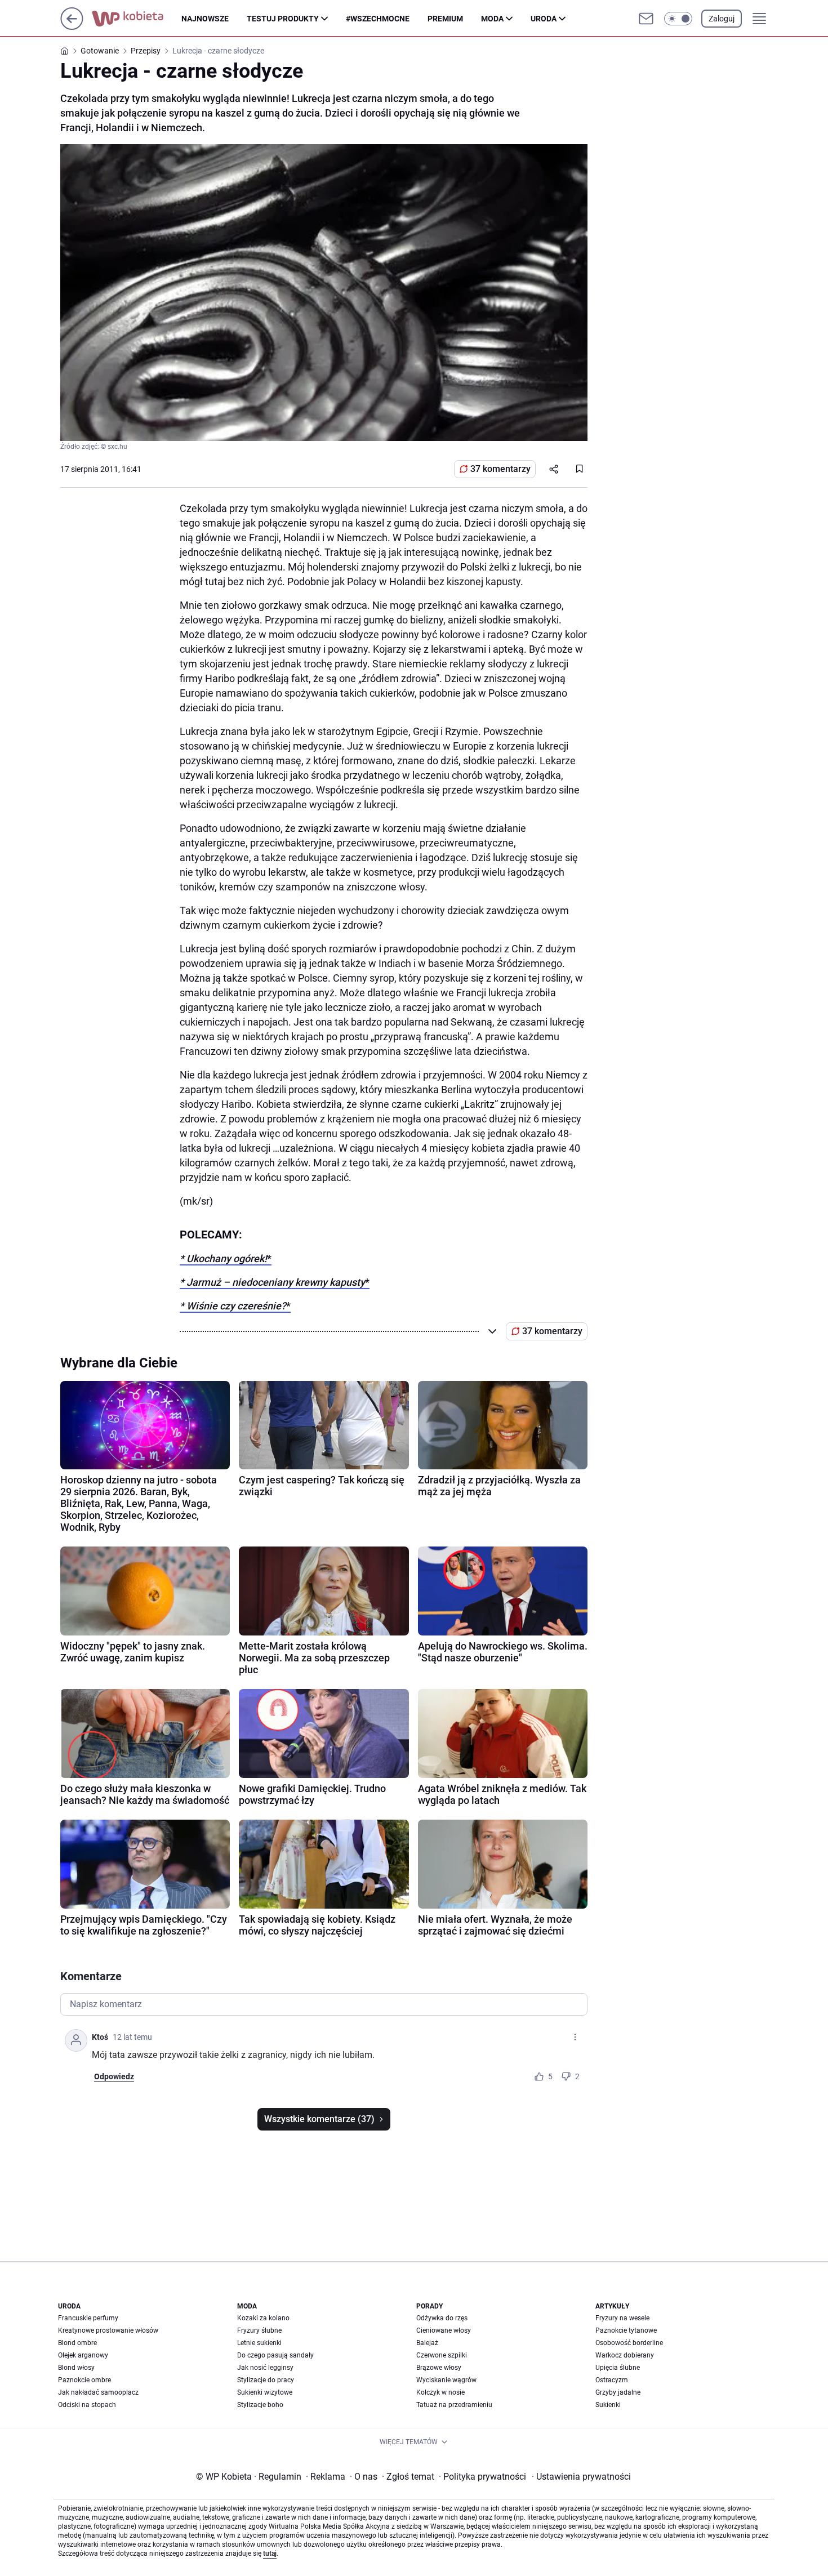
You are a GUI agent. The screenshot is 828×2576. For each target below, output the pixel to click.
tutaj (270, 2553)
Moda (492, 19)
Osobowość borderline (629, 2343)
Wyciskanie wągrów (446, 2380)
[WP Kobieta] (137, 19)
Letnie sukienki (259, 2343)
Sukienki (608, 2405)
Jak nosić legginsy (265, 2368)
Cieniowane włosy (444, 2330)
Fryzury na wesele (622, 2318)
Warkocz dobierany (625, 2355)
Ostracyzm (612, 2380)
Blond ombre (77, 2343)
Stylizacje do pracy (266, 2380)
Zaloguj (722, 19)
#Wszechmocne (378, 19)
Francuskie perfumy (88, 2318)
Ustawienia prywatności (581, 2477)
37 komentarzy (500, 469)
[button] (678, 19)
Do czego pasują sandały (275, 2355)
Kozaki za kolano (263, 2318)
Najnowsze (205, 19)
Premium (445, 19)
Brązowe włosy (439, 2368)
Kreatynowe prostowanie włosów (108, 2330)
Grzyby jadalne (618, 2392)
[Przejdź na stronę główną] (72, 27)
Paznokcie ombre (84, 2380)
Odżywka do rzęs (442, 2318)
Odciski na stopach (87, 2405)
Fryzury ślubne (259, 2330)
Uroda (544, 19)
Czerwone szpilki (442, 2355)
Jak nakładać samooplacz (98, 2392)
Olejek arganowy (83, 2355)
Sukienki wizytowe (265, 2392)
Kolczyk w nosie (440, 2392)
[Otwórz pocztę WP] (646, 19)
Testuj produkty (283, 19)
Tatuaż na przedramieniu (454, 2405)
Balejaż (427, 2343)
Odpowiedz (114, 2076)
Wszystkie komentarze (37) (319, 2119)
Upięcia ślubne (618, 2368)
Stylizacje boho (260, 2405)
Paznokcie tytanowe (626, 2330)
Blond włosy (76, 2368)
